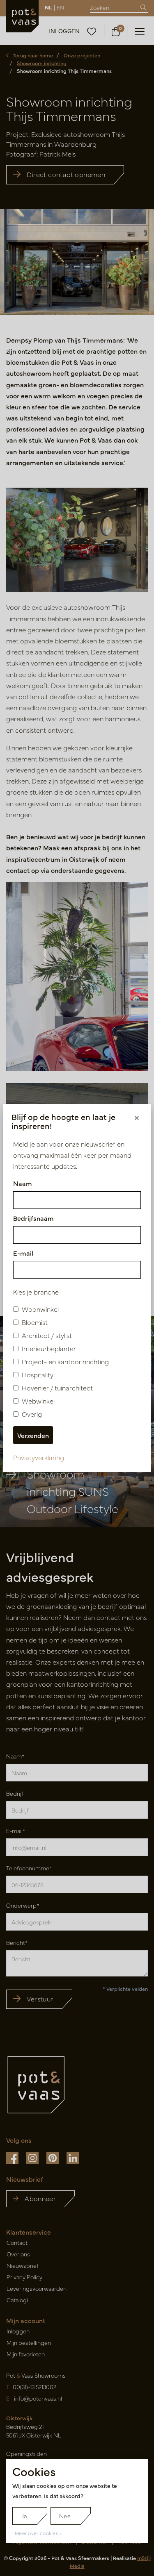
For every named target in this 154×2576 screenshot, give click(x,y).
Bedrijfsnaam (33, 1218)
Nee (65, 2516)
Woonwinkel (40, 1309)
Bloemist (35, 1322)
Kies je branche (36, 1292)
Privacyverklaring (39, 1457)
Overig (32, 1414)
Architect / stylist (47, 1335)
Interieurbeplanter (49, 1348)
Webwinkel (38, 1401)
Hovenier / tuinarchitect (57, 1388)
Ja (24, 2516)
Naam (23, 1183)
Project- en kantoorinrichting (65, 1361)
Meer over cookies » (38, 2533)
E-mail (23, 1253)
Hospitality (38, 1374)
